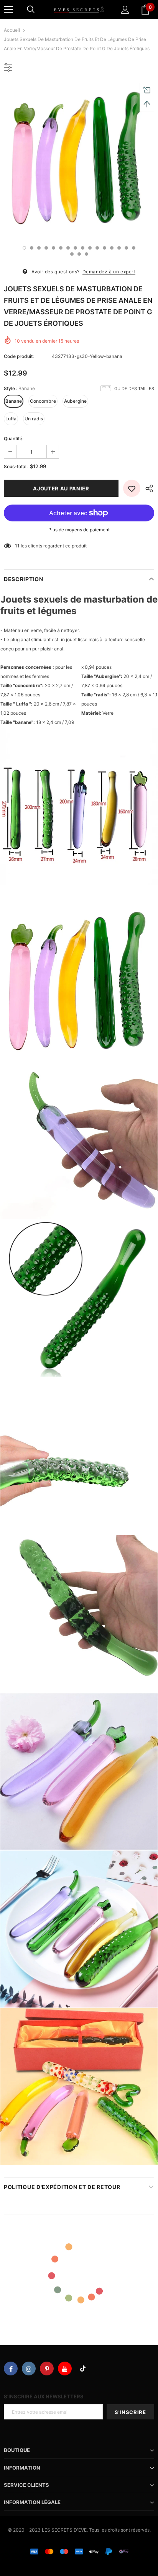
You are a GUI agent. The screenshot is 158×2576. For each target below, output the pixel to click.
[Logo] (79, 9)
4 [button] (46, 248)
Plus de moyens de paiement (79, 530)
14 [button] (119, 248)
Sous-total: (16, 466)
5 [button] (53, 248)
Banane (14, 401)
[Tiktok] (83, 2369)
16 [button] (134, 248)
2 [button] (32, 248)
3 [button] (39, 248)
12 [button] (105, 248)
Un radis (34, 419)
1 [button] (24, 248)
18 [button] (79, 254)
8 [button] (75, 248)
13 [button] (112, 248)
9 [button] (83, 248)
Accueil (12, 30)
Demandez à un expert (109, 272)
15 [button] (126, 248)
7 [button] (68, 248)
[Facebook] (11, 2369)
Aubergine (75, 401)
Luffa (11, 419)
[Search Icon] (31, 10)
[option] (79, 160)
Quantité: (14, 439)
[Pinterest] (47, 2369)
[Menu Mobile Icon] (8, 10)
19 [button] (86, 254)
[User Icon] (125, 10)
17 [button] (72, 254)
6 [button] (61, 248)
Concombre (43, 401)
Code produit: (19, 356)
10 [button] (90, 248)
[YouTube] (65, 2369)
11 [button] (97, 248)
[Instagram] (29, 2369)
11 (17, 546)
